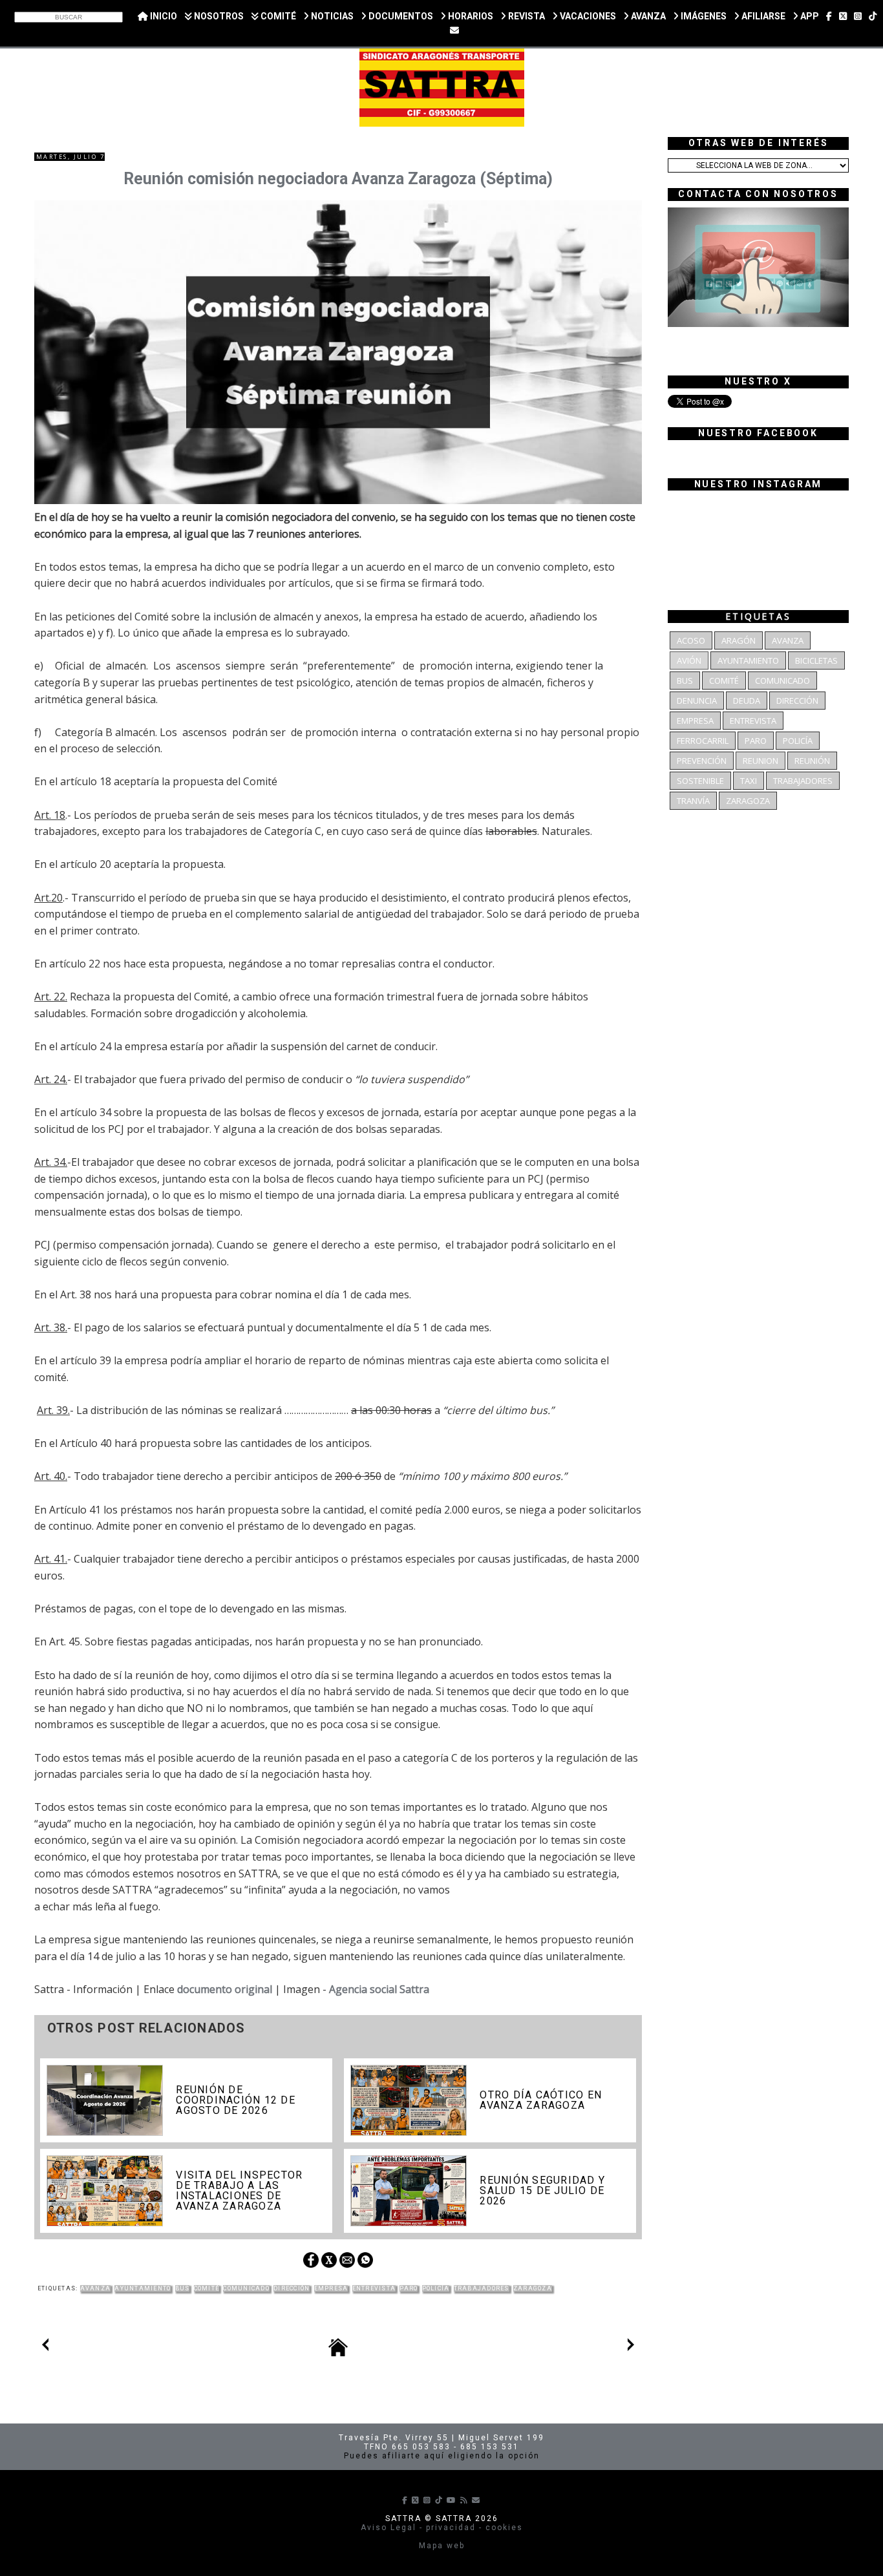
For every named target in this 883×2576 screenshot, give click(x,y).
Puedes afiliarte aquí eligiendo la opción (442, 2456)
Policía (436, 2288)
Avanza (96, 2288)
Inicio (163, 16)
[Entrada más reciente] (45, 2347)
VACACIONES (587, 16)
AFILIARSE (762, 16)
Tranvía (693, 801)
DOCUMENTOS (400, 16)
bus (183, 2288)
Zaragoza (533, 2288)
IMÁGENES (703, 16)
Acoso (691, 640)
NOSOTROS (218, 16)
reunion (761, 761)
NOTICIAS (331, 16)
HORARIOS (470, 16)
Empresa (331, 2288)
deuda (747, 701)
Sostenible (700, 781)
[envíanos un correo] (454, 30)
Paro (409, 2288)
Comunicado (246, 2288)
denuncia (697, 701)
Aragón (739, 640)
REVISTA (526, 16)
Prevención (702, 761)
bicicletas (816, 660)
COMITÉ (277, 16)
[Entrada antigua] (631, 2347)
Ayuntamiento (143, 2288)
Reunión (812, 761)
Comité (207, 2288)
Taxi (749, 781)
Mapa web (442, 2546)
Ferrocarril (703, 741)
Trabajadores (482, 2288)
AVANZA (647, 16)
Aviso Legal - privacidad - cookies (442, 2528)
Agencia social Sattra (379, 1989)
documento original (225, 1989)
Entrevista (374, 2288)
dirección (292, 2288)
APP (809, 16)
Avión (689, 660)
